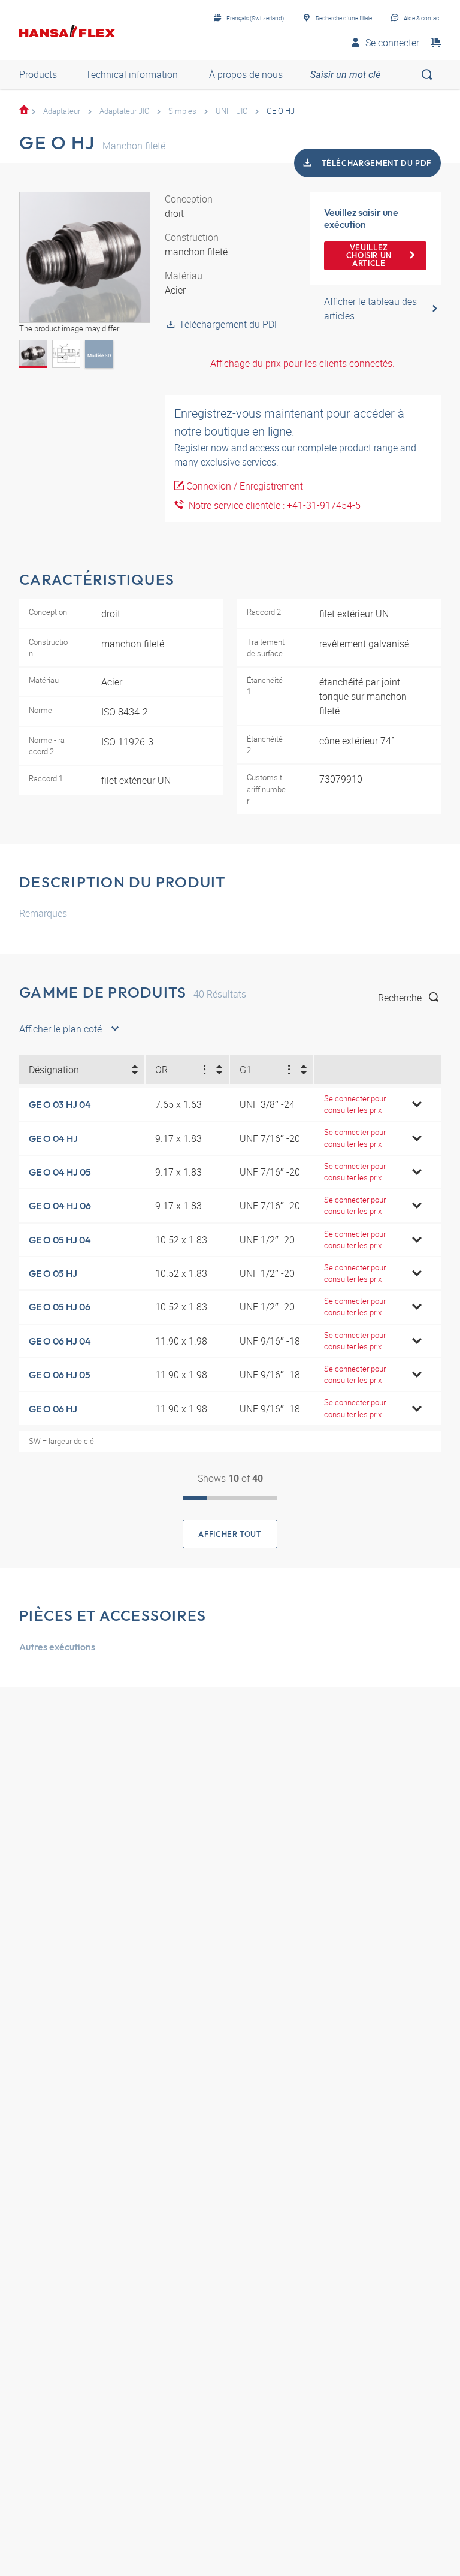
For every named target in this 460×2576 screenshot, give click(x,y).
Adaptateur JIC (124, 111)
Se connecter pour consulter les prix (355, 1104)
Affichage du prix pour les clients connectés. (302, 363)
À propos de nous (246, 74)
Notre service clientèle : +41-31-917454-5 (272, 505)
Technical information (132, 74)
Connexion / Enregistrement (245, 486)
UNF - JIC (231, 111)
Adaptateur (62, 111)
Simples (182, 111)
